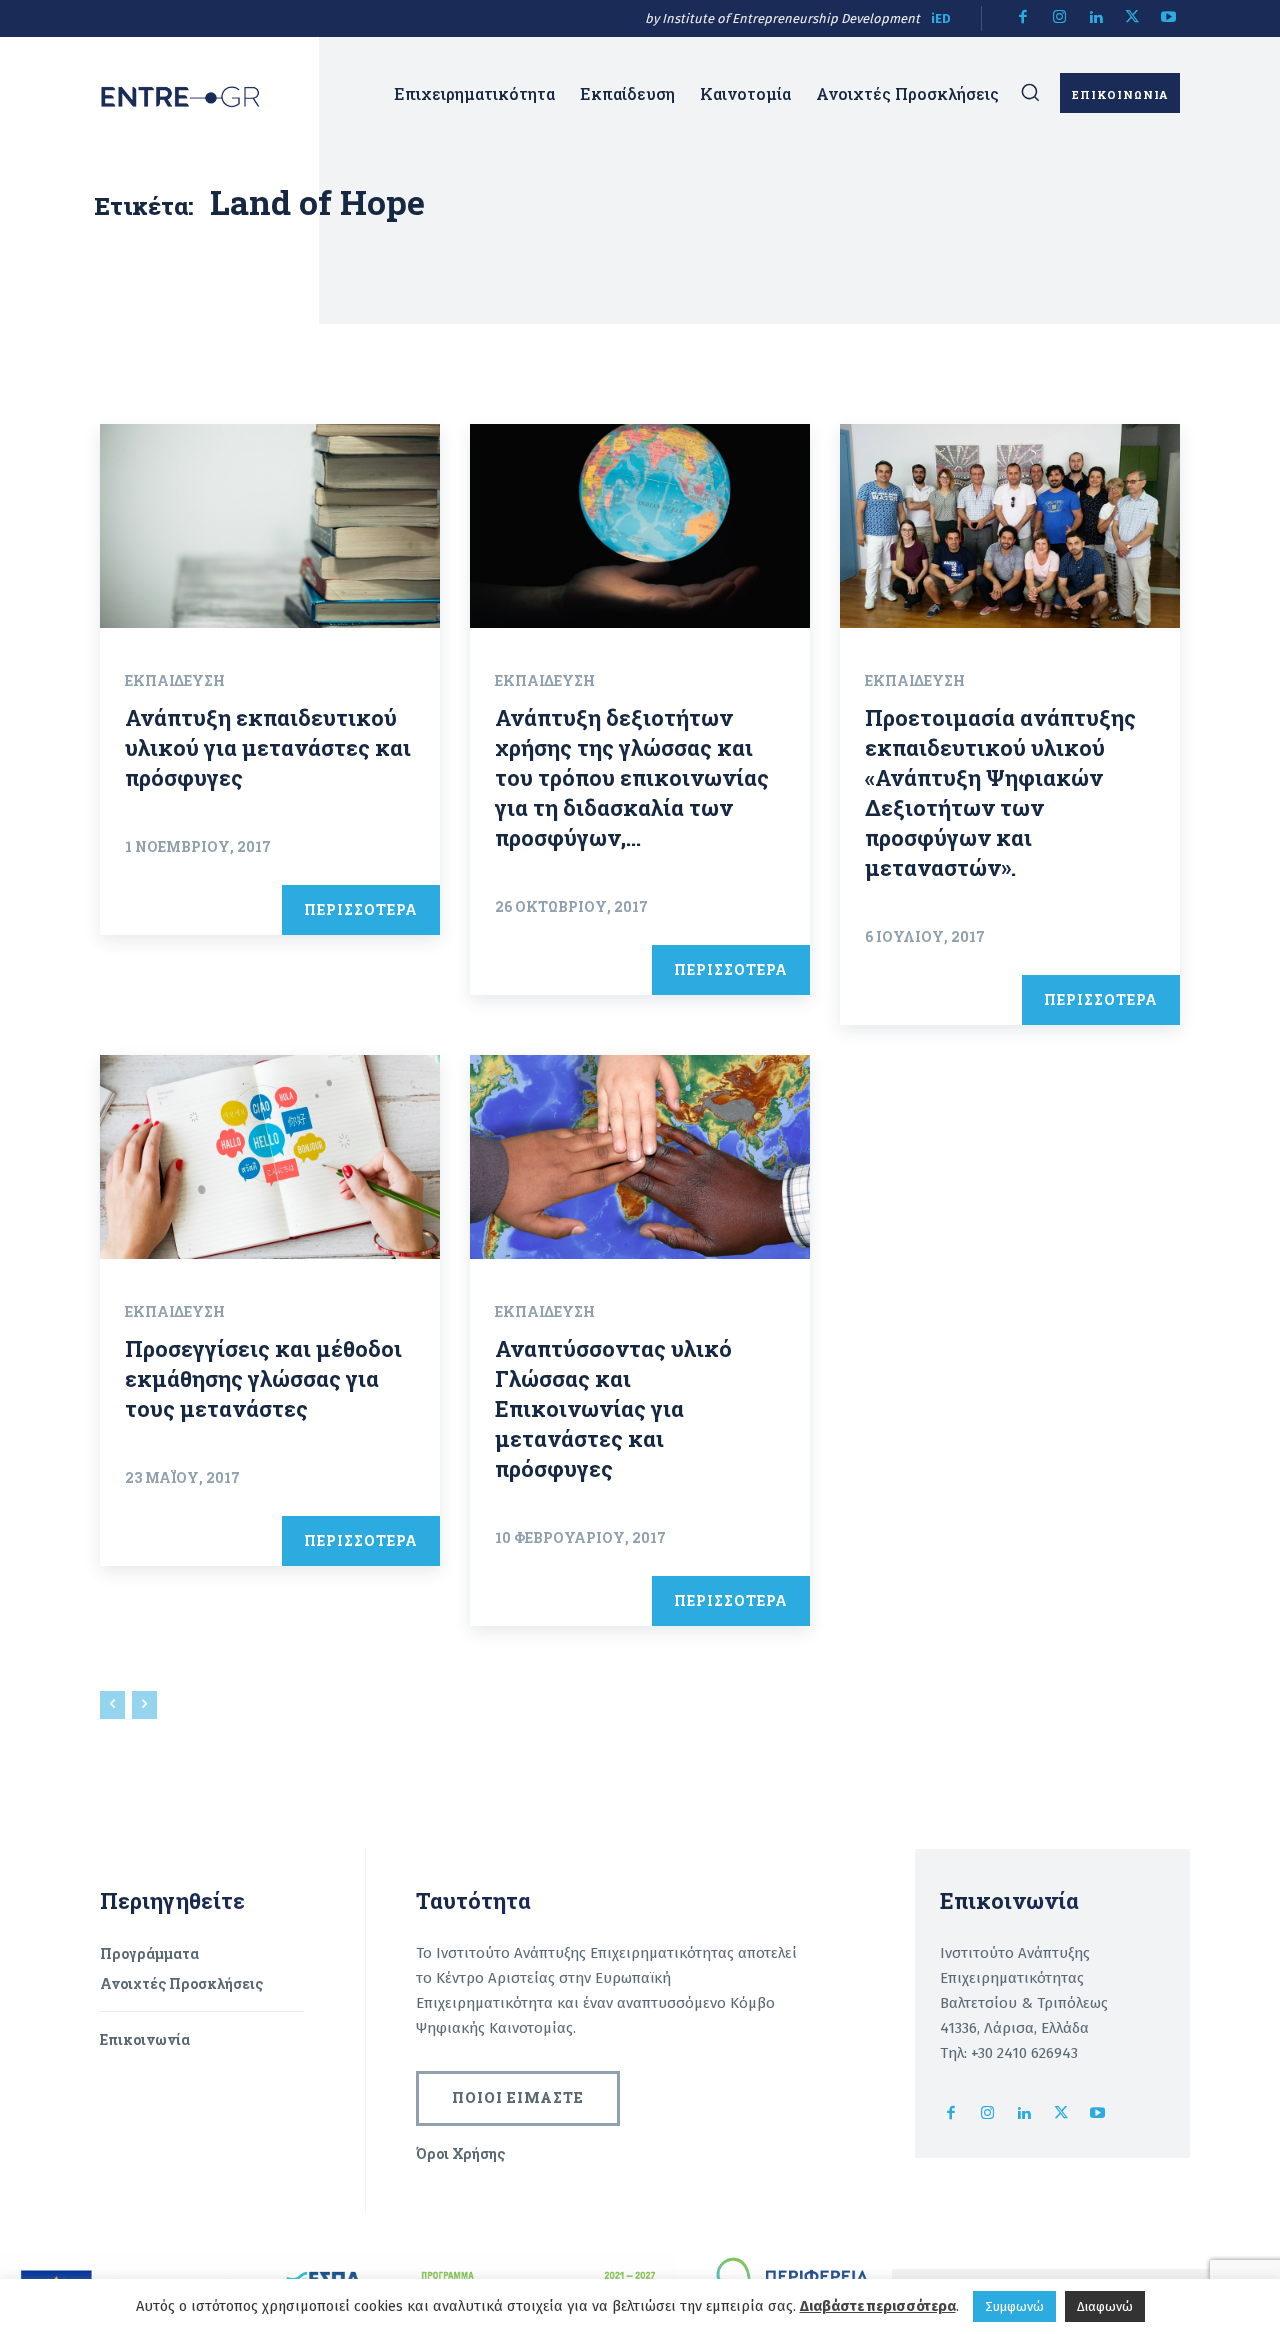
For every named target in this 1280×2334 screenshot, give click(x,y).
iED (941, 18)
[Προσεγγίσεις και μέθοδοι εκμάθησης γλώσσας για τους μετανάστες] (270, 1157)
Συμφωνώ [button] (1014, 2306)
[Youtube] (1169, 18)
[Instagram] (1059, 18)
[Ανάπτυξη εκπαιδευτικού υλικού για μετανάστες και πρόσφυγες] (270, 526)
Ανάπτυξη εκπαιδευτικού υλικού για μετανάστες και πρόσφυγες (268, 747)
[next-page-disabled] (144, 1705)
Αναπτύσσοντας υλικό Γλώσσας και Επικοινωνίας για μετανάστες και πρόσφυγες (613, 1408)
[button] (1030, 92)
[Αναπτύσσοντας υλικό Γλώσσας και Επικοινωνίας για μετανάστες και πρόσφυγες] (640, 1157)
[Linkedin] (1096, 18)
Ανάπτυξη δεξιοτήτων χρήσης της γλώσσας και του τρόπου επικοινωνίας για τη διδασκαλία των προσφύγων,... (632, 777)
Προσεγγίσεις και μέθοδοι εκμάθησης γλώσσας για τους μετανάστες (263, 1378)
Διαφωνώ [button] (1105, 2306)
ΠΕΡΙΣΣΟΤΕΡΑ (361, 909)
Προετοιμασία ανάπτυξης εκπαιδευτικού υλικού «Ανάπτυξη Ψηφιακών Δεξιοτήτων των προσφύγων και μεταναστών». (1000, 792)
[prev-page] (112, 1705)
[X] (1132, 18)
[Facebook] (1023, 18)
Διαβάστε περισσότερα (878, 2306)
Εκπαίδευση (175, 680)
